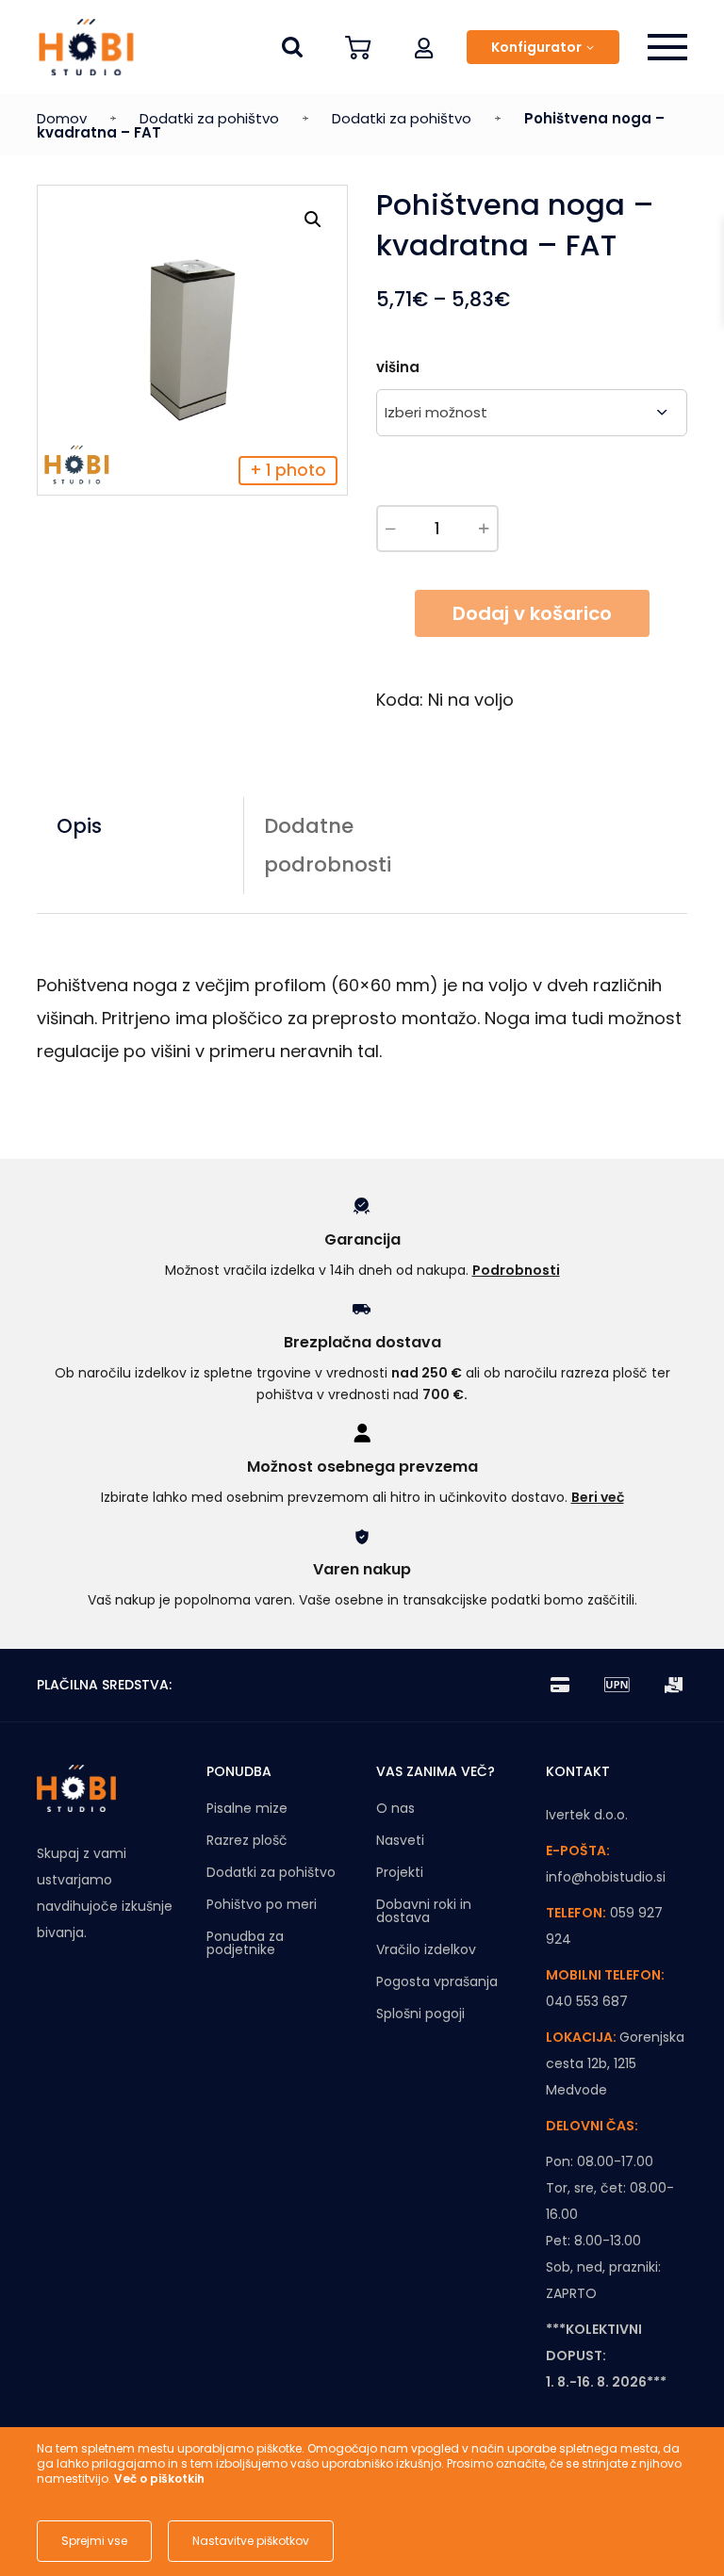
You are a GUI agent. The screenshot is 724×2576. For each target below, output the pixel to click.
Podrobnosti (516, 1270)
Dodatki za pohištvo (209, 118)
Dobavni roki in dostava (424, 1911)
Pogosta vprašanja (437, 1981)
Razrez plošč (247, 1840)
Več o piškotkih (159, 2478)
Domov (62, 118)
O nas (395, 1808)
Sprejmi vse (94, 2541)
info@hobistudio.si (606, 1877)
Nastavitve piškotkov (251, 2541)
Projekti (400, 1872)
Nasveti (400, 1840)
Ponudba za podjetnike (245, 1943)
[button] (424, 47)
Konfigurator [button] (536, 47)
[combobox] (532, 413)
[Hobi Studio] (79, 47)
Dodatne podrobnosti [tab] (328, 845)
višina (398, 367)
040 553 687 (587, 2001)
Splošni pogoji (420, 2014)
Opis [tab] (79, 826)
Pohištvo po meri (262, 1904)
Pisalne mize (247, 1808)
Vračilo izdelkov (426, 1949)
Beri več (598, 1497)
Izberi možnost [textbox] (436, 412)
